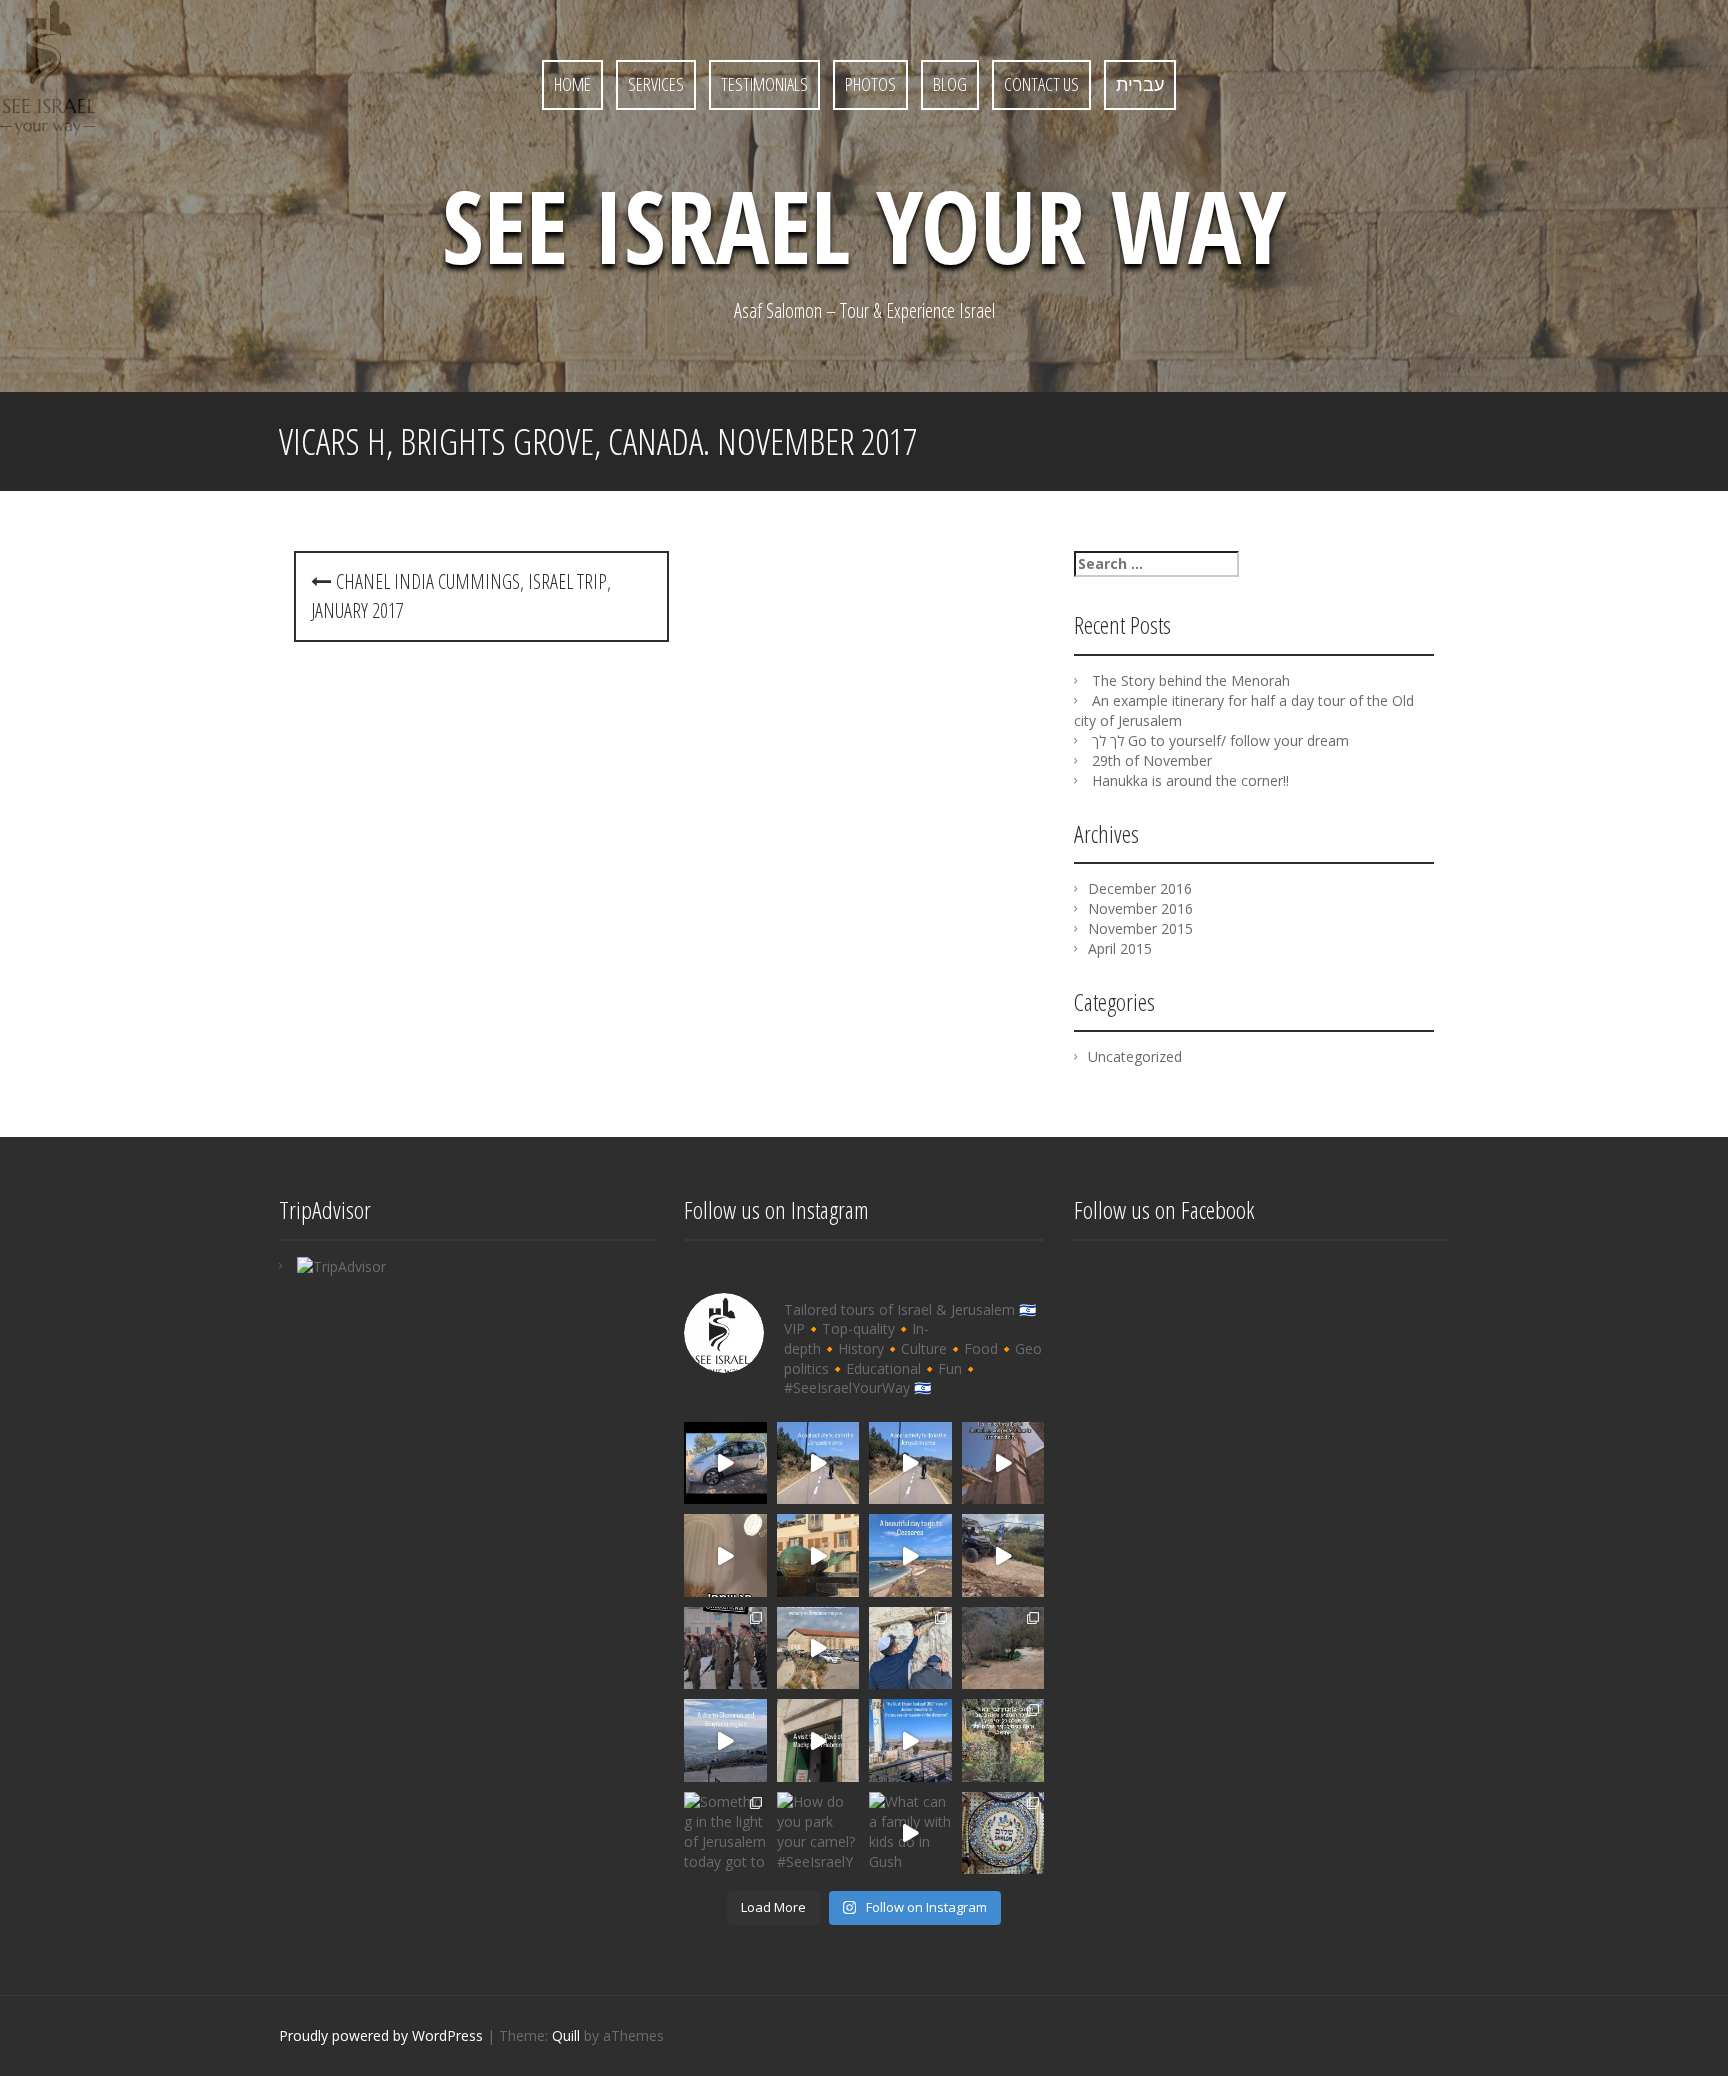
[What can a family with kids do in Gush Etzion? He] (910, 1833)
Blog (950, 84)
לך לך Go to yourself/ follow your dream (1220, 740)
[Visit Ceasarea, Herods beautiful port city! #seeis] (910, 1555)
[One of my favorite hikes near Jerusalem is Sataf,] (1003, 1740)
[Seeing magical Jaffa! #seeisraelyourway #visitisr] (818, 1555)
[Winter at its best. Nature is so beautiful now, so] (1003, 1648)
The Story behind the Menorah (1191, 680)
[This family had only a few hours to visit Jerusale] (1003, 1463)
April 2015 (1120, 948)
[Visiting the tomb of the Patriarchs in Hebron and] (818, 1740)
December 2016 (1140, 888)
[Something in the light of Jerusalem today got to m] (725, 1833)
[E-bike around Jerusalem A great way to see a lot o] (818, 1463)
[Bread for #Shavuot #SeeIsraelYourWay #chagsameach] (725, 1555)
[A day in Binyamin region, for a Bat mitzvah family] (818, 1648)
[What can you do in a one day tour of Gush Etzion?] (910, 1740)
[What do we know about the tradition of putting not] (910, 1648)
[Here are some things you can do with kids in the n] (725, 1463)
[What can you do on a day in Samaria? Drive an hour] (725, 1740)
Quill (566, 2035)
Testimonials (764, 84)
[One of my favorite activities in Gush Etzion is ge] (1003, 1555)
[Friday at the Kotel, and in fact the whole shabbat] (725, 1648)
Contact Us (1041, 84)
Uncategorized (1135, 1056)
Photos (870, 84)
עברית (1140, 84)
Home (572, 84)
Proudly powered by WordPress (381, 2035)
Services (656, 84)
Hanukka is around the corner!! (1190, 780)
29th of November (1152, 760)
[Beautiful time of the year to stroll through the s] (1003, 1833)
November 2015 (1140, 928)
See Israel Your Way (864, 225)
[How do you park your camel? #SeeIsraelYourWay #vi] (818, 1833)
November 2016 (1140, 908)
